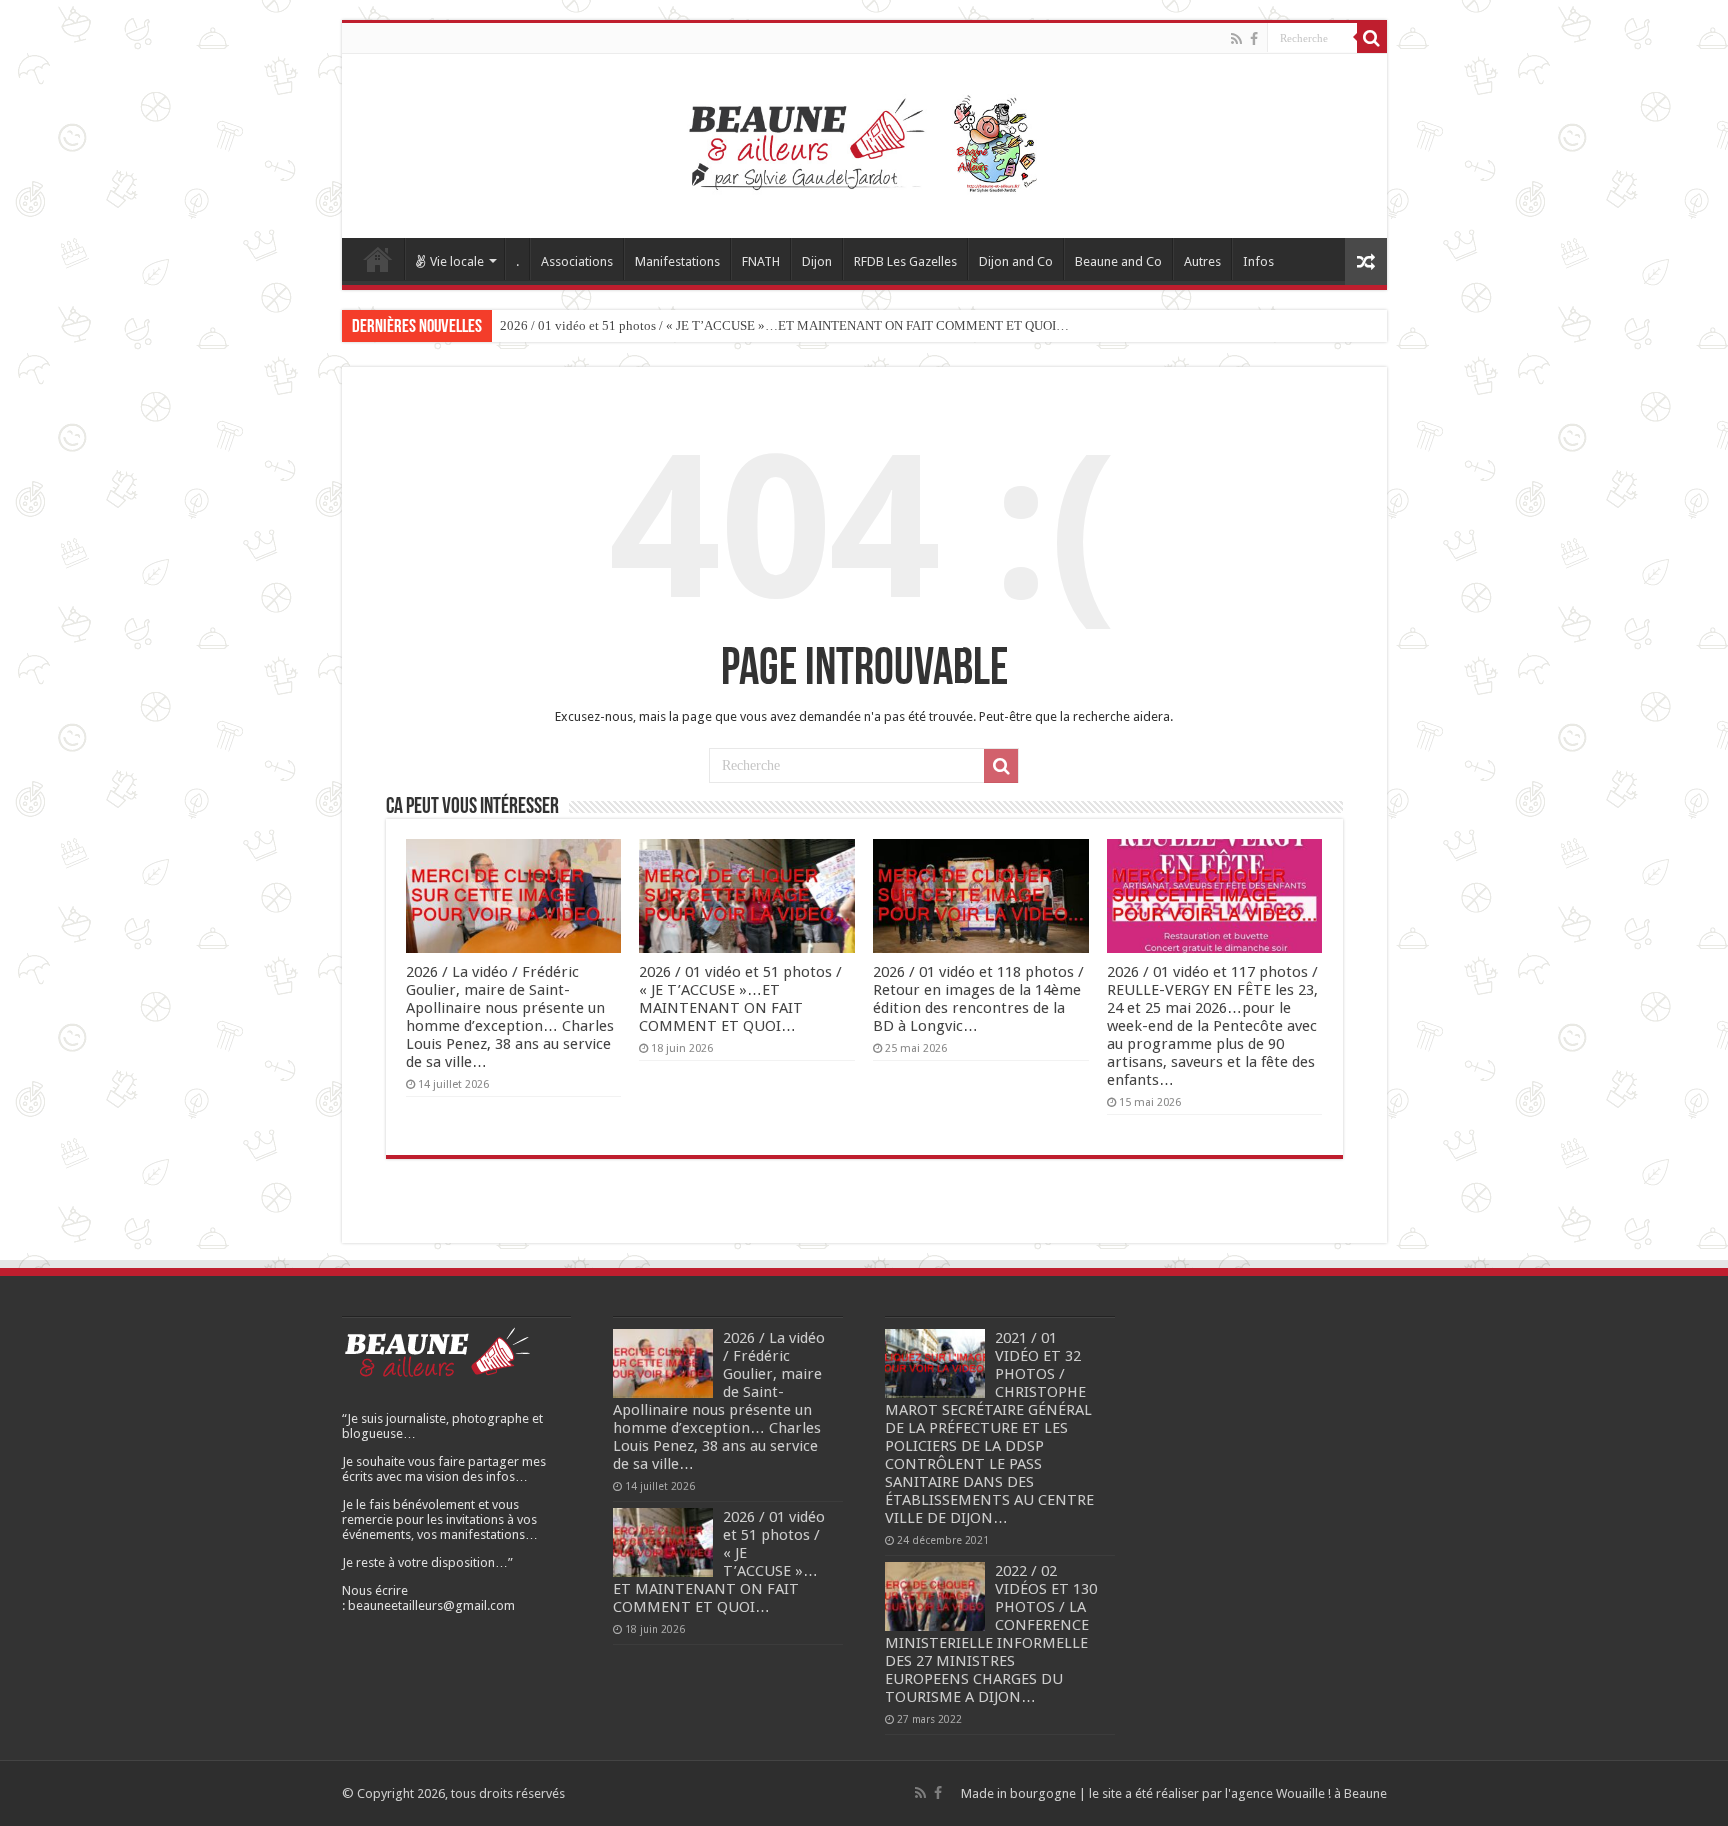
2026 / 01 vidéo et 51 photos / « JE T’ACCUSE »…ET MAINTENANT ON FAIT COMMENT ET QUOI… (784, 325)
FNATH (761, 261)
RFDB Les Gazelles (905, 261)
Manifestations (677, 261)
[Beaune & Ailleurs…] (864, 142)
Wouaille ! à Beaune (1331, 1793)
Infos (1258, 261)
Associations (577, 261)
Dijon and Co (1016, 261)
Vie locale (457, 261)
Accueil (378, 259)
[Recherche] (1372, 38)
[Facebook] (1254, 39)
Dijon (817, 261)
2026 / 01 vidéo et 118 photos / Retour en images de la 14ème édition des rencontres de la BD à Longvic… (978, 999)
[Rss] (1236, 39)
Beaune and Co (1118, 261)
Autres (1202, 261)
